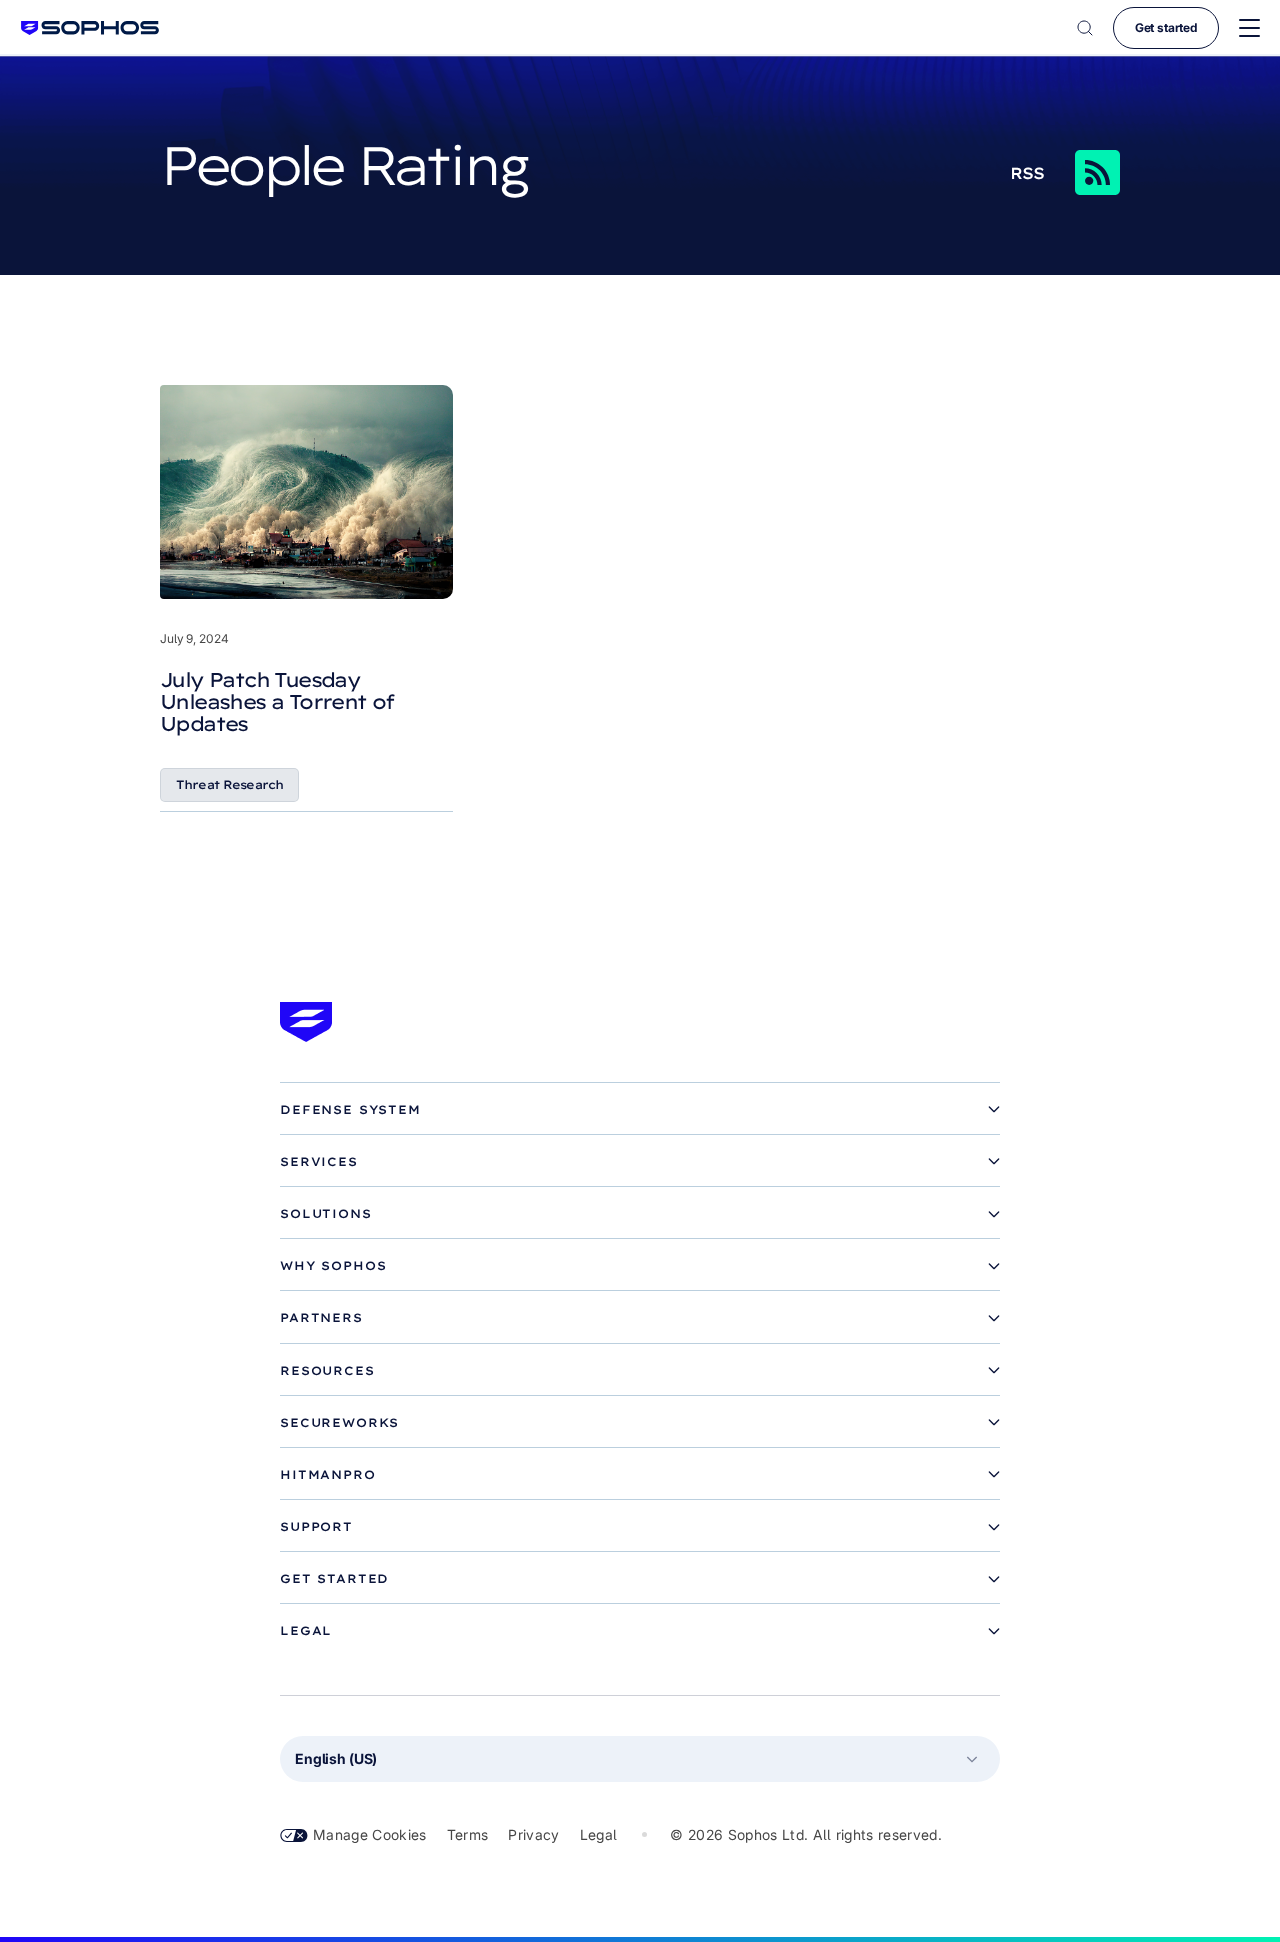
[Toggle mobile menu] (1249, 28)
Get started (1166, 27)
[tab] (640, 1110)
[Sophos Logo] (90, 27)
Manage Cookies (370, 1834)
